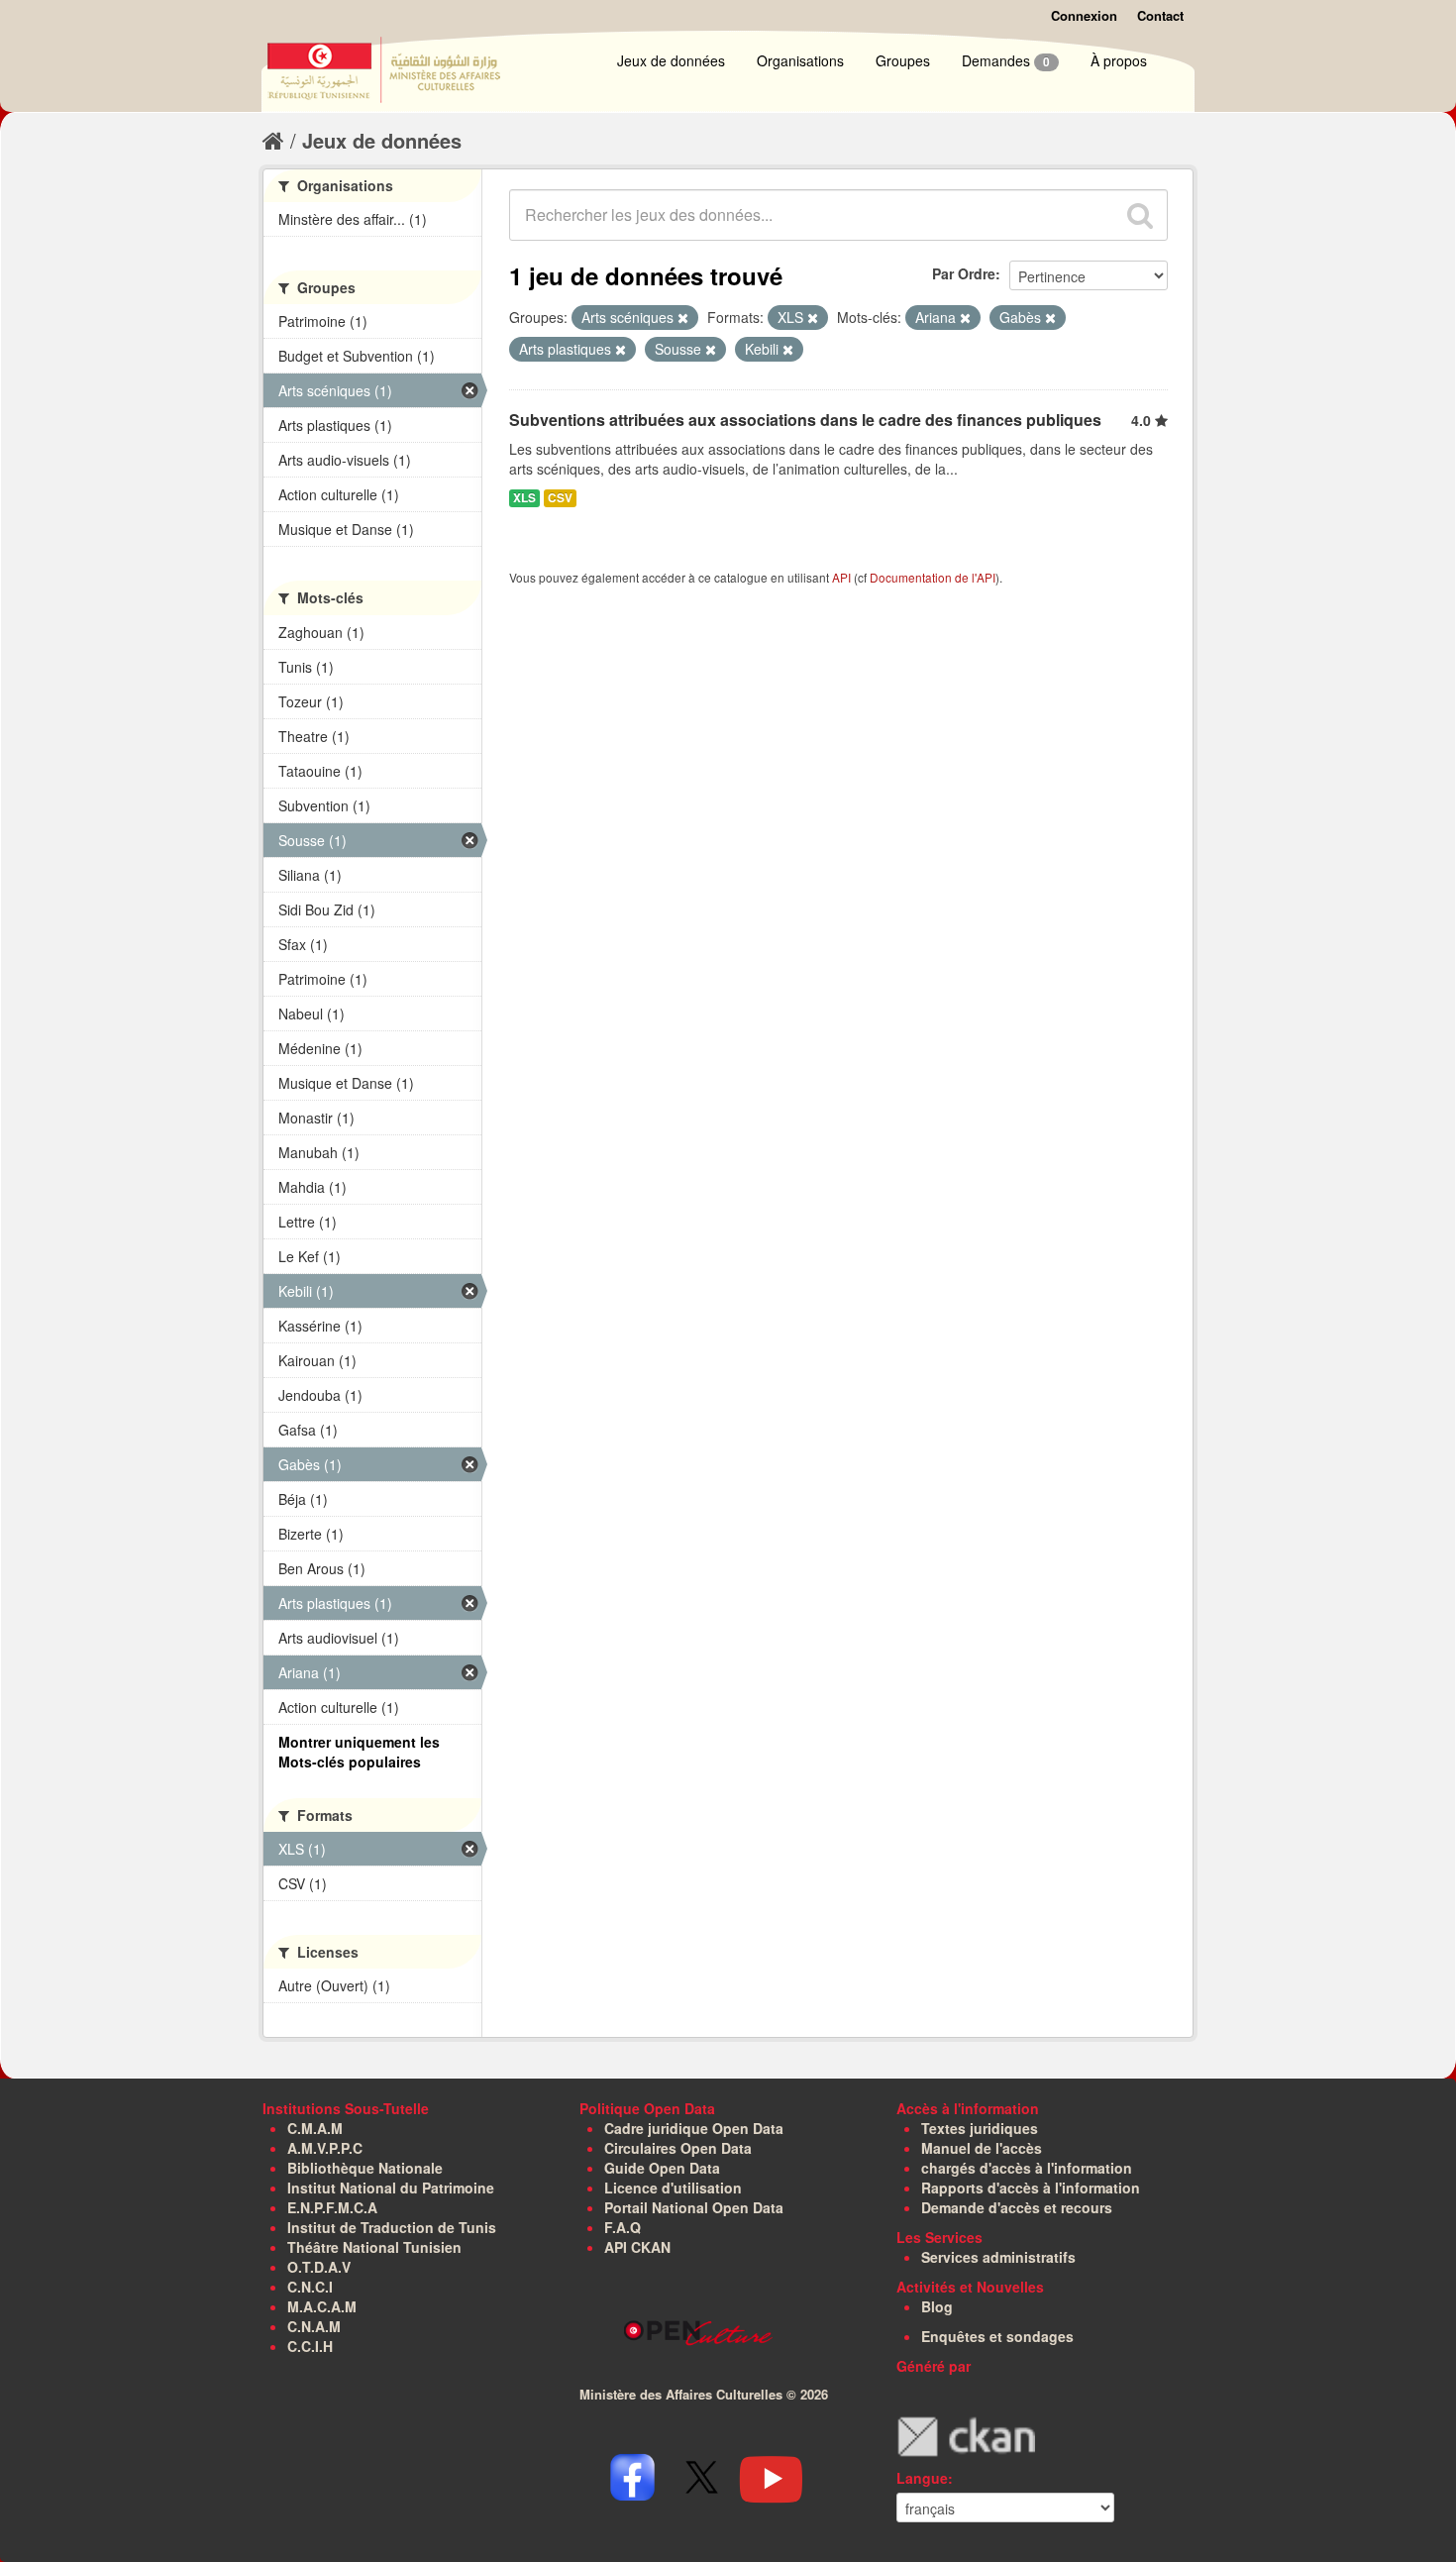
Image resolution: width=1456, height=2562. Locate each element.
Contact (1160, 15)
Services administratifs (998, 2257)
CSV (560, 498)
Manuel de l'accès (982, 2148)
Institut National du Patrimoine (391, 2188)
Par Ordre (964, 273)
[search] (1140, 215)
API (841, 577)
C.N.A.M (314, 2326)
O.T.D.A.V (319, 2267)
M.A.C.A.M (322, 2306)
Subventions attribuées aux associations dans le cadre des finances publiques (805, 420)
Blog (937, 2306)
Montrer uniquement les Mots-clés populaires (359, 1752)
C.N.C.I (310, 2287)
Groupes (903, 60)
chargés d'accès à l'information (1027, 2168)
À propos (1119, 60)
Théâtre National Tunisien (374, 2247)
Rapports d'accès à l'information (1031, 2188)
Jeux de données (671, 60)
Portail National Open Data (694, 2207)
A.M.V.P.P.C (325, 2148)
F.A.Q (623, 2227)
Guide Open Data (662, 2168)
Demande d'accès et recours (1017, 2207)
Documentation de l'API (933, 577)
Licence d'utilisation (673, 2188)
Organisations (800, 60)
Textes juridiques (980, 2128)
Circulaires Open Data (678, 2148)
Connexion (1084, 15)
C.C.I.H (310, 2346)
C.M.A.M (315, 2128)
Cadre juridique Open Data (694, 2128)
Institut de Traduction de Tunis (392, 2227)
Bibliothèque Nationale (365, 2168)
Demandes (1006, 60)
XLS (524, 498)
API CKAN (637, 2247)
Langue (922, 2478)
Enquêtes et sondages (997, 2336)
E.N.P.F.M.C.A (332, 2207)
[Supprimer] (683, 318)
